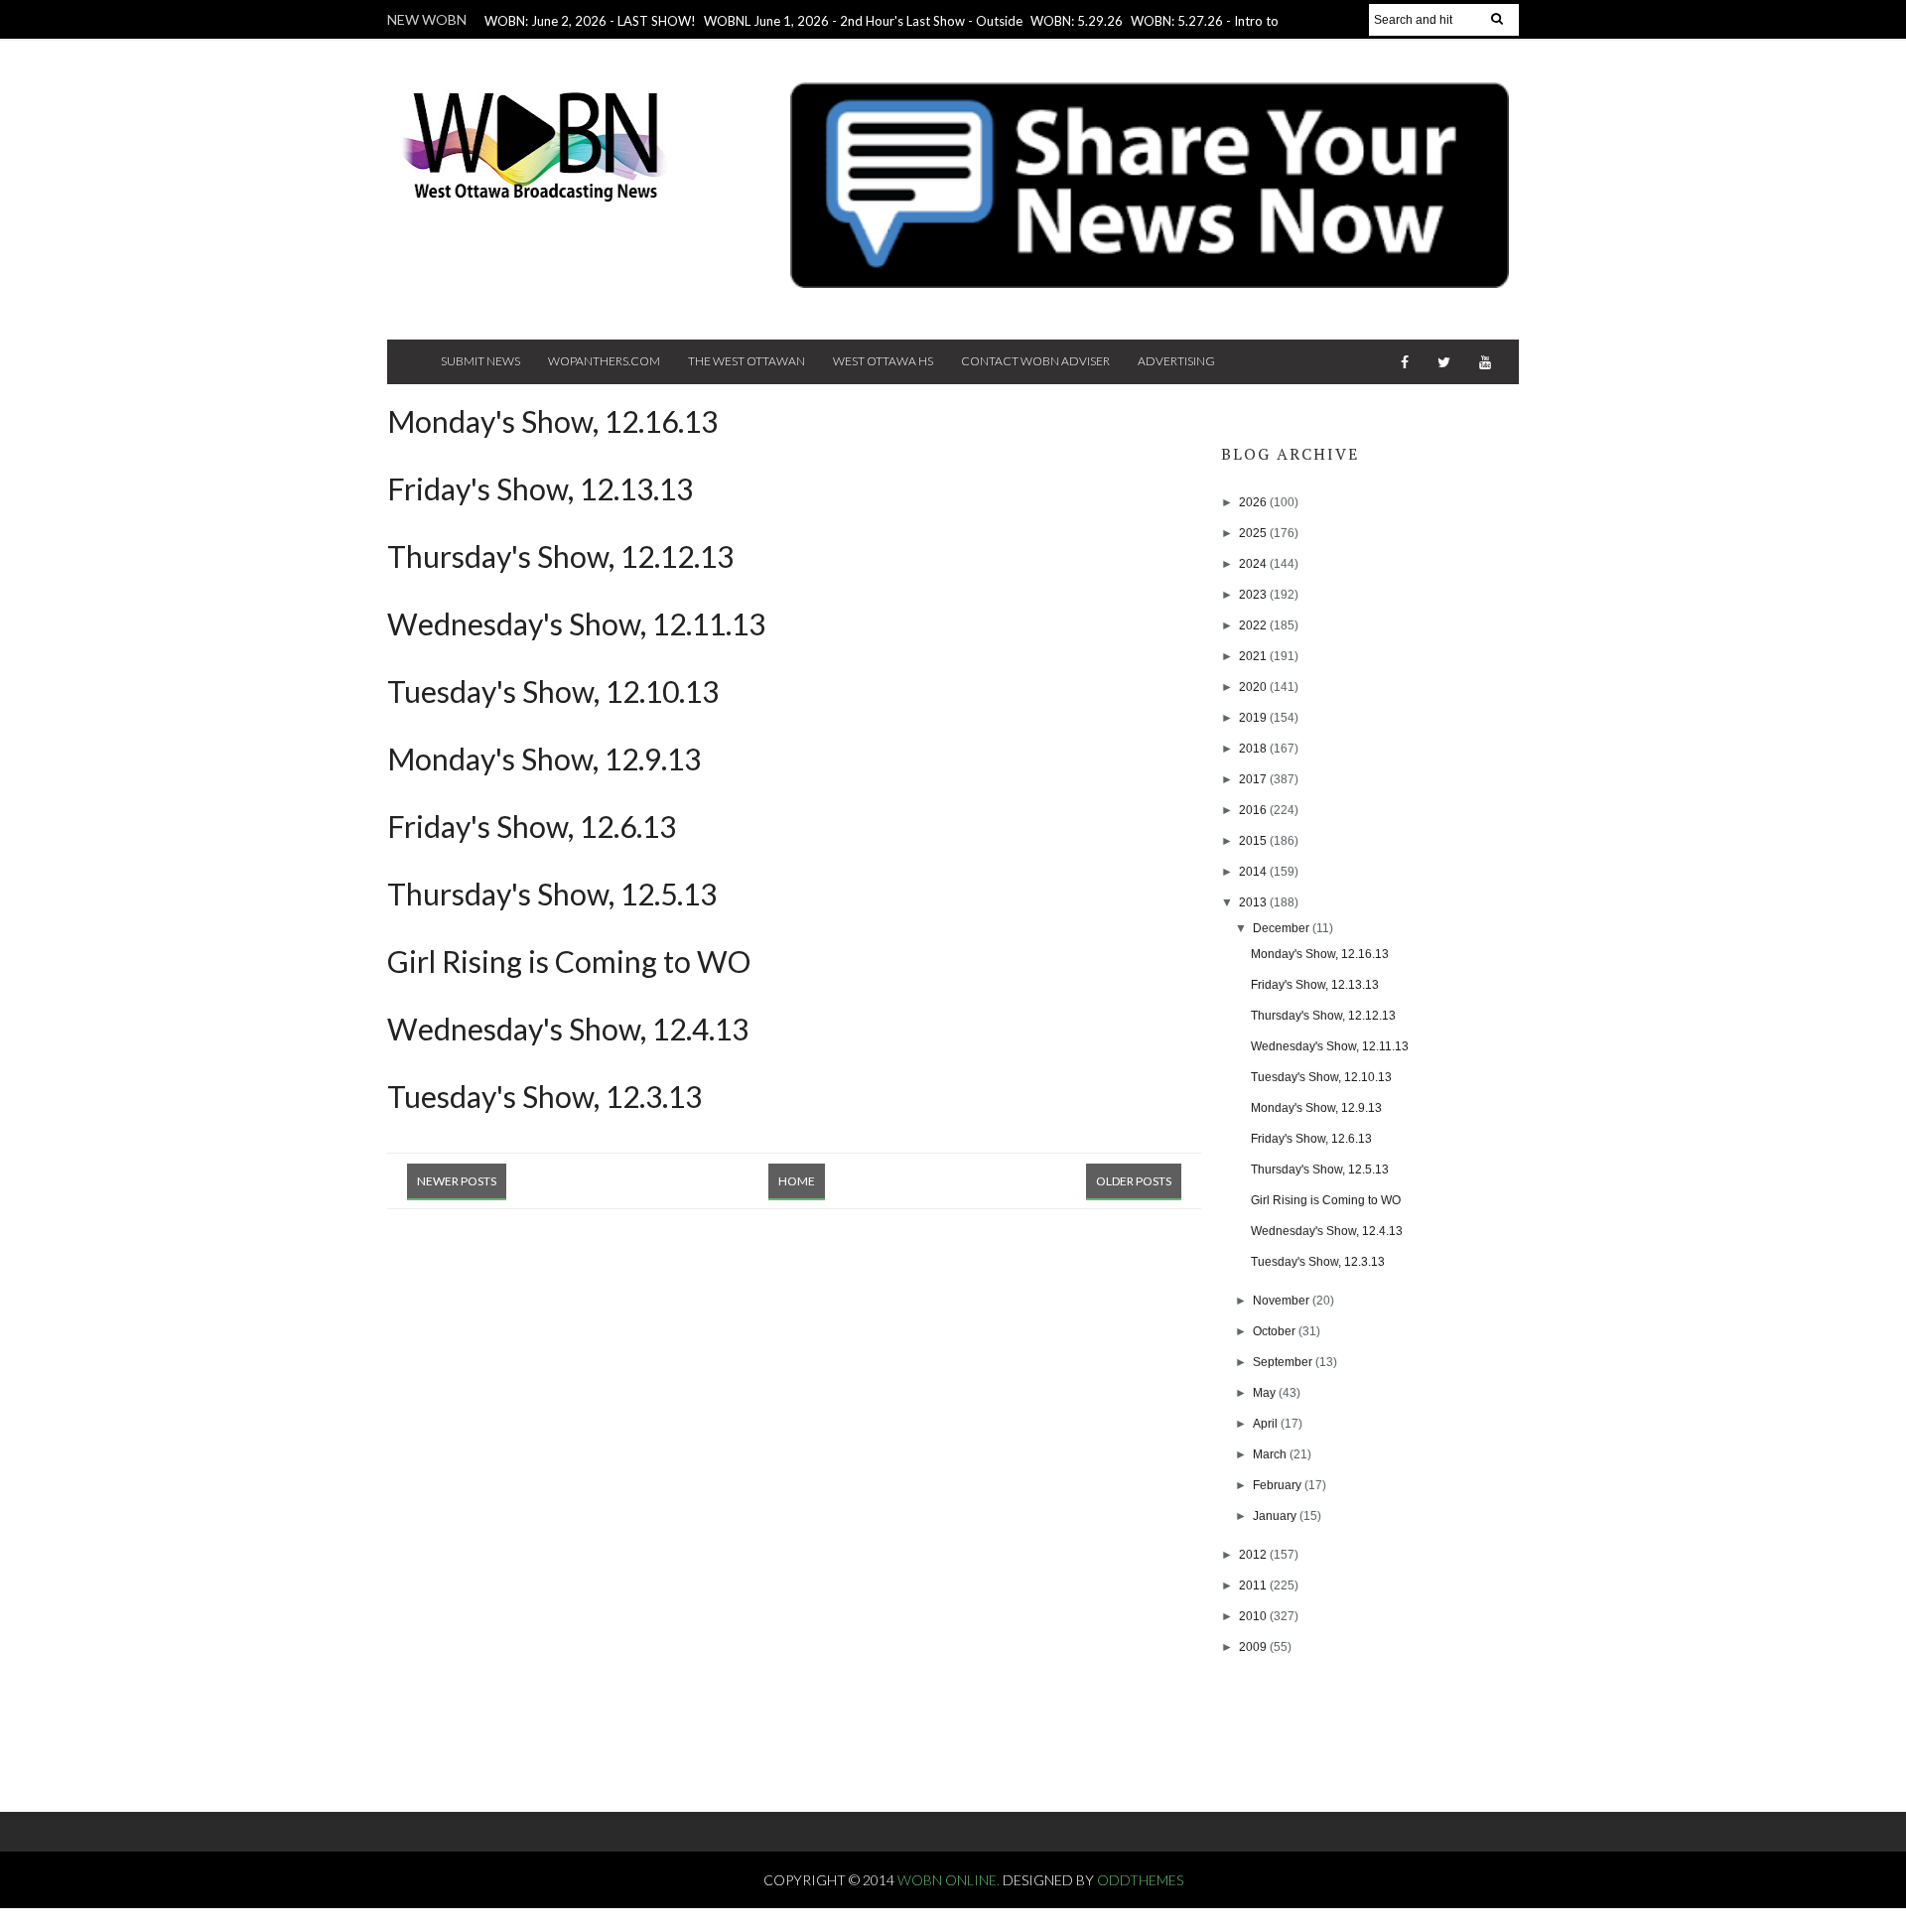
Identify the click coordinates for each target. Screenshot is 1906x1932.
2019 (1254, 718)
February (1279, 1485)
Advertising (1176, 361)
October (1276, 1331)
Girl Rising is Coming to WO (569, 961)
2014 (1254, 872)
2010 (1254, 1616)
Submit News (480, 361)
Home (797, 1181)
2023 (1254, 595)
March (1271, 1454)
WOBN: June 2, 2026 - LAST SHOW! (590, 21)
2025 (1254, 533)
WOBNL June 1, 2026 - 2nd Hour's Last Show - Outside (863, 21)
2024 (1254, 564)
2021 (1254, 656)
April (1267, 1424)
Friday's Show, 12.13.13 (540, 488)
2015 (1254, 841)
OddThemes (1140, 1880)
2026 (1254, 502)
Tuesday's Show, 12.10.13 (553, 691)
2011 (1254, 1586)
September (1284, 1362)
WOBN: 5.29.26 (1077, 21)
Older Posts (1134, 1181)
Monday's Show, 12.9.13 (544, 759)
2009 (1254, 1647)
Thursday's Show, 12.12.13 (560, 556)
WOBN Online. (950, 1880)
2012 (1254, 1555)
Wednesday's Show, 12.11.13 (576, 623)
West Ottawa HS (883, 361)
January (1276, 1516)
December (1283, 928)
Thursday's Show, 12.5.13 (552, 894)
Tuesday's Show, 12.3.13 (545, 1096)
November (1283, 1301)
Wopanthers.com (604, 361)
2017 (1254, 779)
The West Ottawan (747, 361)
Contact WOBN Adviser (1035, 361)
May (1266, 1393)
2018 (1254, 749)
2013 (1254, 902)
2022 (1254, 625)
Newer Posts (457, 1181)
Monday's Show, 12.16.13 (552, 421)
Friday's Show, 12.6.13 (532, 826)
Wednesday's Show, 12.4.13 (568, 1029)
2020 (1254, 687)
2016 (1254, 810)
